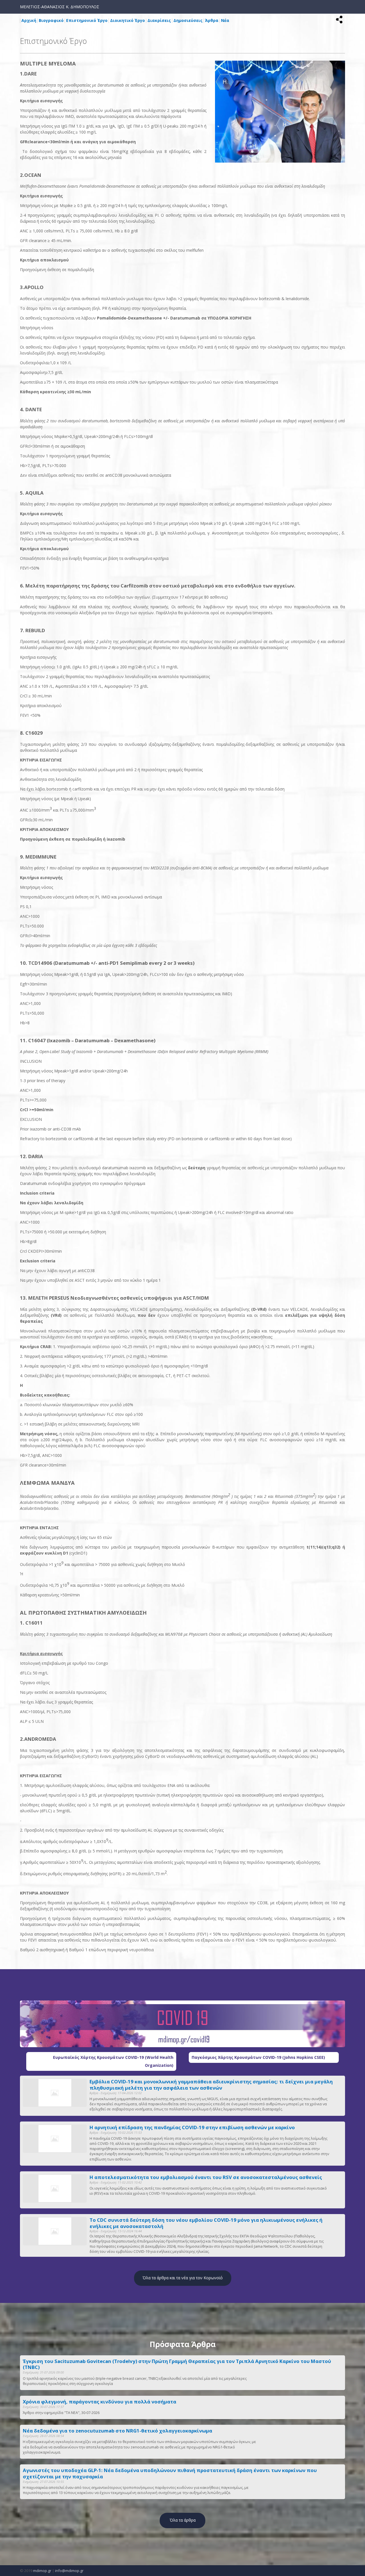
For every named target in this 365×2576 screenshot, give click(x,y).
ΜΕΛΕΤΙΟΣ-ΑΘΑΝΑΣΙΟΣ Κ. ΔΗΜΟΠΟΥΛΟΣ (60, 7)
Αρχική (29, 20)
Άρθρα (212, 20)
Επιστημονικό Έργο (87, 20)
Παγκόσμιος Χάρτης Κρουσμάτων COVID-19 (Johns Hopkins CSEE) (258, 2057)
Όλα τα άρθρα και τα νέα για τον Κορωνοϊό (183, 2278)
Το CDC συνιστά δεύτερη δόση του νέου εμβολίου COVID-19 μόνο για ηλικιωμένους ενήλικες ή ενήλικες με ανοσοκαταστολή (206, 2223)
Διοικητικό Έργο (127, 20)
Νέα (225, 20)
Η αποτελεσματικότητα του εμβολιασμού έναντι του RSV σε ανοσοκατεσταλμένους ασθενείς (206, 2177)
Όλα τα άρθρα (183, 2520)
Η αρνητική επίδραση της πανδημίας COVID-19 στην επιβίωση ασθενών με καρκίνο (192, 2127)
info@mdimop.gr (69, 2571)
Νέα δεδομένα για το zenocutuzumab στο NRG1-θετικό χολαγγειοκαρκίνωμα (117, 2431)
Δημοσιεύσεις (188, 20)
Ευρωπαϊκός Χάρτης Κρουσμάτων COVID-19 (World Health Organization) (113, 2061)
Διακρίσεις (159, 20)
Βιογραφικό (51, 20)
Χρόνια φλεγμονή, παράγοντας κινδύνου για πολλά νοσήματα (100, 2402)
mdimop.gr (42, 2571)
